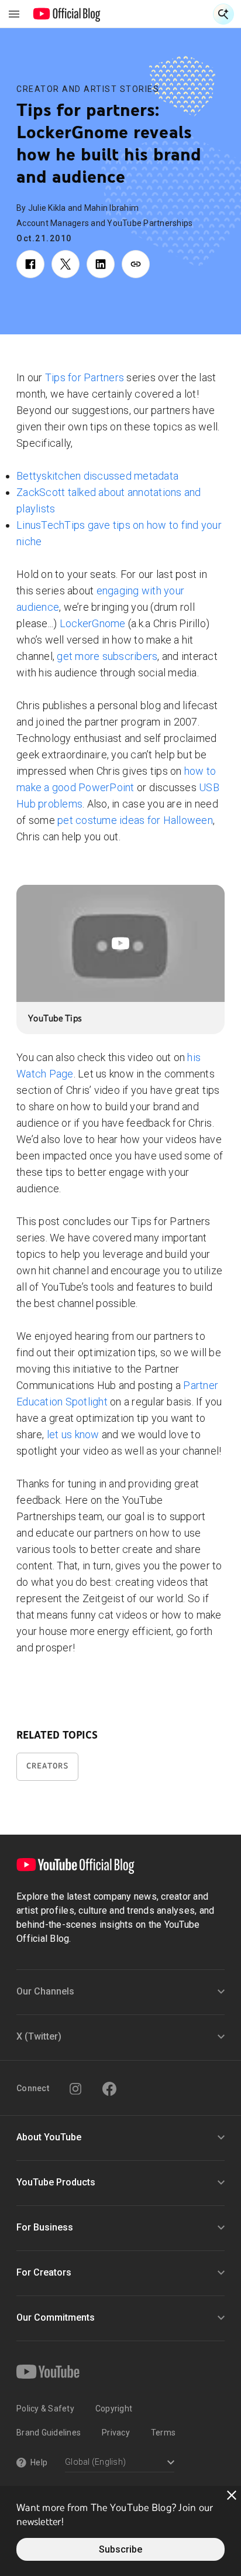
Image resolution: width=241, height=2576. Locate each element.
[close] (232, 2495)
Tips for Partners (85, 377)
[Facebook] (109, 2089)
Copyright (114, 2409)
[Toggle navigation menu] (14, 14)
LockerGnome (93, 623)
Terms (163, 2433)
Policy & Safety (45, 2409)
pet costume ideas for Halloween (135, 820)
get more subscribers (107, 656)
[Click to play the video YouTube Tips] (120, 943)
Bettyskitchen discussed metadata (97, 476)
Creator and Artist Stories (88, 89)
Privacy (116, 2433)
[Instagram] (75, 2089)
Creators (47, 1766)
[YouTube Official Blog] (67, 14)
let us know (73, 1434)
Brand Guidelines (49, 2433)
